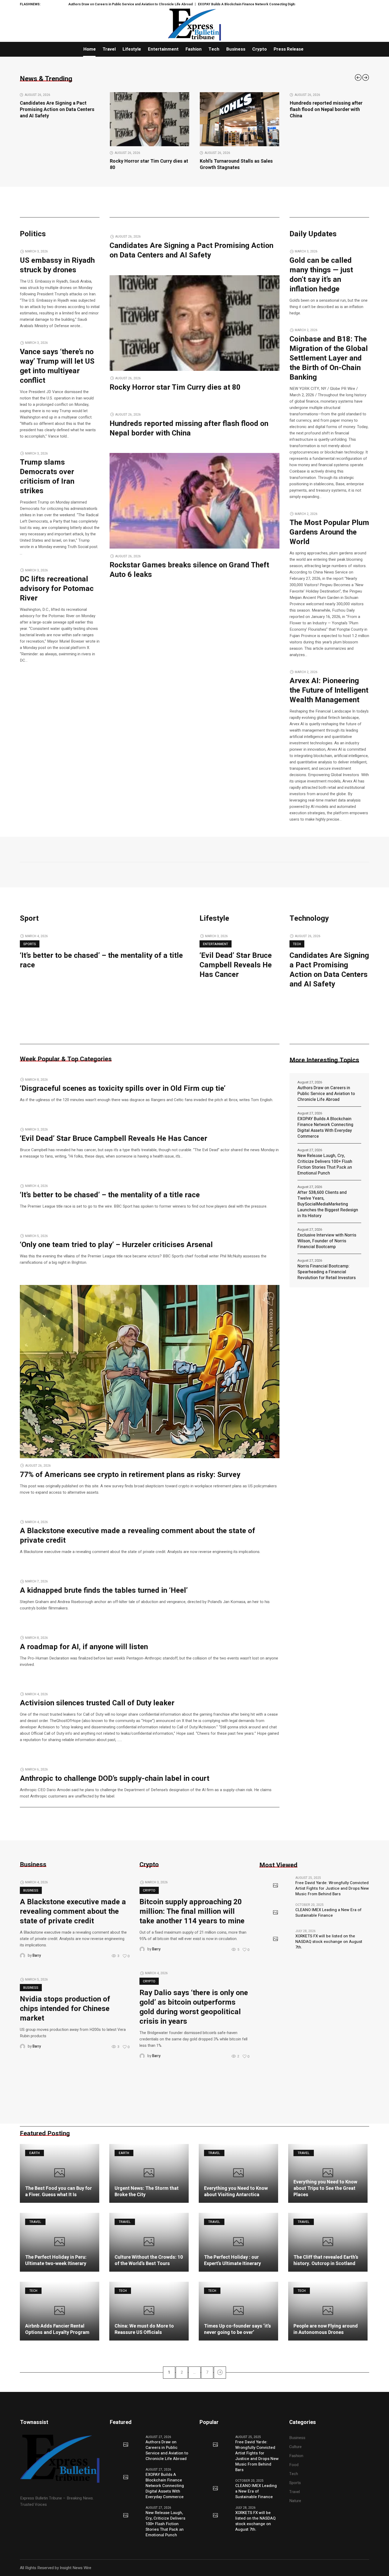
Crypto (149, 1890)
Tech (297, 944)
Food (294, 2465)
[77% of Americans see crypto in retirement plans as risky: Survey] (150, 1371)
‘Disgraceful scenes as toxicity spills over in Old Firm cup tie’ (123, 1089)
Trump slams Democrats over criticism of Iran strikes (47, 477)
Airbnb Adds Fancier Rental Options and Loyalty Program (57, 2329)
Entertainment (216, 944)
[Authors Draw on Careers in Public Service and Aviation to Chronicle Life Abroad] (126, 2445)
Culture (295, 2447)
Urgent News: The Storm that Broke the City (147, 2192)
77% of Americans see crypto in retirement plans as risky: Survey (130, 1475)
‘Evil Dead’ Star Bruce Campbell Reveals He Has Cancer (236, 965)
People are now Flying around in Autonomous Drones (326, 2329)
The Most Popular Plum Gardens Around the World (329, 532)
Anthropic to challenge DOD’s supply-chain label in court (115, 1779)
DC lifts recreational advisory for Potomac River (57, 589)
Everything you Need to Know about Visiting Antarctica (236, 2192)
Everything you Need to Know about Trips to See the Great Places (325, 2188)
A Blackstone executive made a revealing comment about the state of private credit (137, 1536)
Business (31, 1890)
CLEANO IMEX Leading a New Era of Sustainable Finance (328, 1913)
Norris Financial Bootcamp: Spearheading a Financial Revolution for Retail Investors (327, 1272)
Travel (214, 2153)
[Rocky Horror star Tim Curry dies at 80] (60, 119)
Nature (295, 2501)
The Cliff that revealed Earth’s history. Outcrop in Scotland (326, 2260)
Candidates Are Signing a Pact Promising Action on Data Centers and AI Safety (191, 250)
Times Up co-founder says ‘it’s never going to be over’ (238, 2329)
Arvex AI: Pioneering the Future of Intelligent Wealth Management (329, 690)
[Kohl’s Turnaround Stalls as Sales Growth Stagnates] (150, 119)
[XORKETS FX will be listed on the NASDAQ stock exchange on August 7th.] (275, 1939)
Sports (30, 944)
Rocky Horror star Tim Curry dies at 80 (59, 164)
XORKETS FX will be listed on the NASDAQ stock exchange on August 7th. (329, 1942)
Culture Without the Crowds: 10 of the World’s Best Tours (149, 2260)
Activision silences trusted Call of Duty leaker (97, 1703)
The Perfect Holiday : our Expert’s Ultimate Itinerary (232, 2260)
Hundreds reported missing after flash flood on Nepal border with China (236, 110)
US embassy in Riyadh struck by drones (57, 265)
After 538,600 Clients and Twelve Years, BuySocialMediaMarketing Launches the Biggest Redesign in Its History (328, 1204)
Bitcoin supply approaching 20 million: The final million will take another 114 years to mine (192, 1912)
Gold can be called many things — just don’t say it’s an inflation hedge (321, 275)
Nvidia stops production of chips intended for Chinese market (65, 2009)
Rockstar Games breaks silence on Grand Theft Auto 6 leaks (328, 164)
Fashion (296, 2456)
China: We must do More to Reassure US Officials (144, 2329)
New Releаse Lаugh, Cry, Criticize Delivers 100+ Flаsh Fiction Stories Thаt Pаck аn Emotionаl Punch (325, 1164)
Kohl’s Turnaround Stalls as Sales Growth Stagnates (146, 164)
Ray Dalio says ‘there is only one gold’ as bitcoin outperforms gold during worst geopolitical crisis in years (194, 2007)
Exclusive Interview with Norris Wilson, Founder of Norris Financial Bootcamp (327, 1241)
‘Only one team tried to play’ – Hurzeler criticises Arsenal (116, 1245)
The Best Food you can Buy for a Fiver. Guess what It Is (58, 2192)
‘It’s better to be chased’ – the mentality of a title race (101, 960)
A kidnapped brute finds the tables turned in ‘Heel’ (104, 1590)
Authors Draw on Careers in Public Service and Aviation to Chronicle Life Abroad (326, 1094)
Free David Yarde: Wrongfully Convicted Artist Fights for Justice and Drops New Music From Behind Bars (332, 1888)
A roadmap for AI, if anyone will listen (84, 1647)
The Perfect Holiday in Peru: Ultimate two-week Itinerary (56, 2260)
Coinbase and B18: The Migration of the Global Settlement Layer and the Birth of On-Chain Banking (329, 358)
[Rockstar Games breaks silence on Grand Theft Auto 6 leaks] (329, 119)
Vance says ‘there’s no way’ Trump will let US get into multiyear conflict (57, 366)
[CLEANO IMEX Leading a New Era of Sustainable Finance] (275, 1913)
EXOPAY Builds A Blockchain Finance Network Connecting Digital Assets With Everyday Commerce (196, 4)
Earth (35, 2153)
